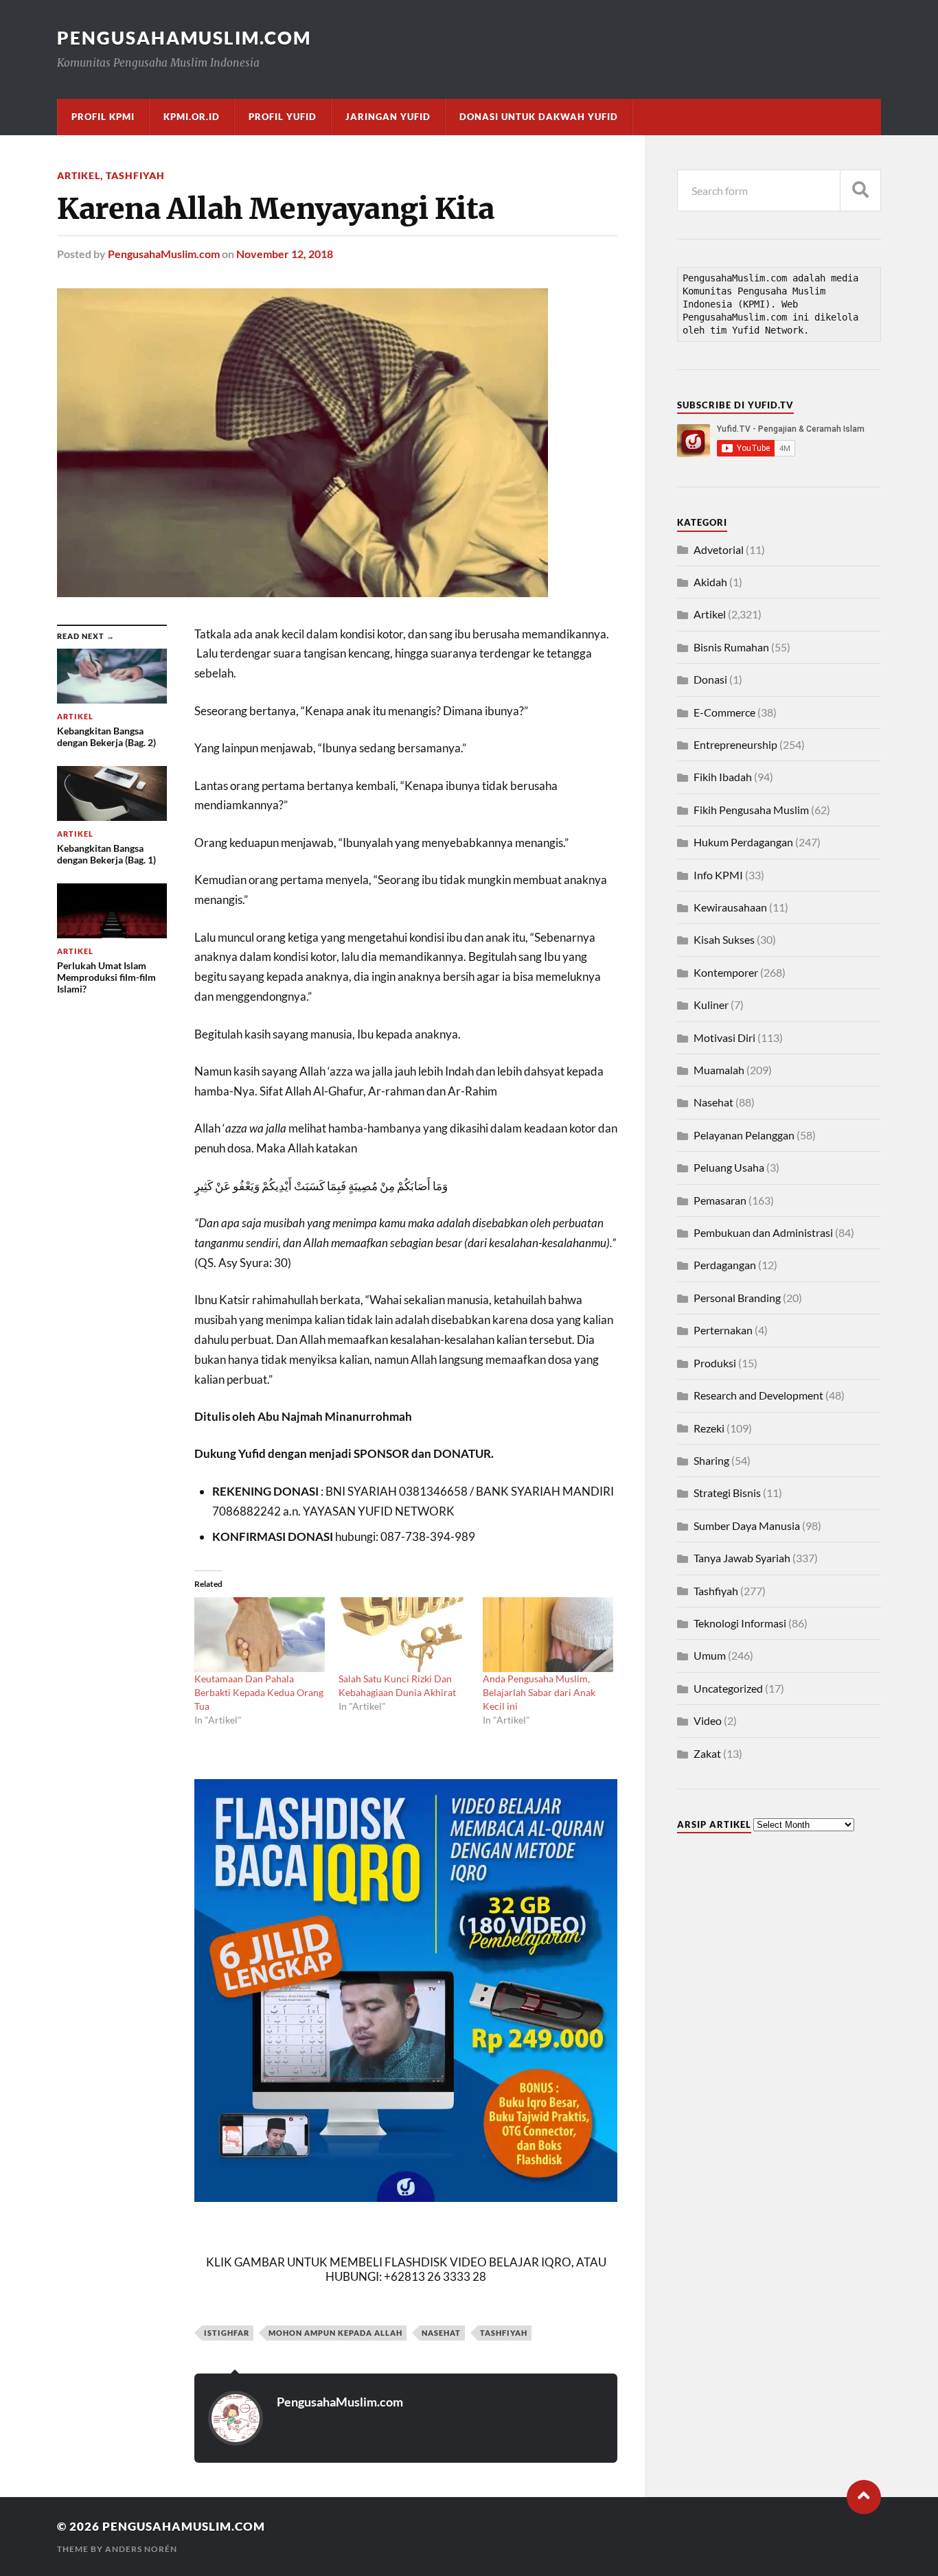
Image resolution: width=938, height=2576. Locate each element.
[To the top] (864, 2497)
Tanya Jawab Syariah (742, 1558)
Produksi (715, 1363)
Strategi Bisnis (727, 1493)
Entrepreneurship (735, 744)
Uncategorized (728, 1688)
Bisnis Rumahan (731, 647)
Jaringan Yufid (388, 117)
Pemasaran (720, 1200)
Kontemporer (726, 972)
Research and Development (758, 1395)
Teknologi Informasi (740, 1623)
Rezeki (709, 1428)
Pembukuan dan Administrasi (763, 1232)
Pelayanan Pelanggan (744, 1135)
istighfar (227, 2333)
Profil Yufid (283, 117)
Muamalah (719, 1070)
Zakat (707, 1753)
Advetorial (719, 549)
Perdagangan (725, 1265)
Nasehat (713, 1102)
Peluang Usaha (729, 1167)
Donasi (710, 679)
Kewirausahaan (730, 907)
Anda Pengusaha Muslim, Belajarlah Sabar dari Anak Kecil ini (539, 1692)
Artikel (79, 175)
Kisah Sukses (724, 939)
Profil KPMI (103, 117)
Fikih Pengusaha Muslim (751, 810)
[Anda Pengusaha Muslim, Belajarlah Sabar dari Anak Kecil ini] (548, 1635)
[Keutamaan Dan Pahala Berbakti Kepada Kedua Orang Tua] (260, 1635)
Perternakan (723, 1330)
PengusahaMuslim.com (184, 38)
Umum (710, 1655)
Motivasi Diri (724, 1037)
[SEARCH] (860, 190)
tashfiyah (504, 2333)
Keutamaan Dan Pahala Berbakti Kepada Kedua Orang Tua (259, 1692)
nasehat (441, 2333)
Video (708, 1720)
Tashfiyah (135, 175)
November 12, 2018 (285, 254)
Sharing (711, 1460)
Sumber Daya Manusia (747, 1525)
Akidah (710, 582)
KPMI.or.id (192, 117)
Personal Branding (737, 1298)
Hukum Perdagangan (743, 842)
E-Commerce (724, 712)
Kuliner (711, 1005)
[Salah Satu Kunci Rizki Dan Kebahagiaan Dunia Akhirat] (404, 1635)
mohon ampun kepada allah (335, 2333)
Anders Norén (141, 2549)
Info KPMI (718, 875)
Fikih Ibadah (723, 777)
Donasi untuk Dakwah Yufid (539, 117)
